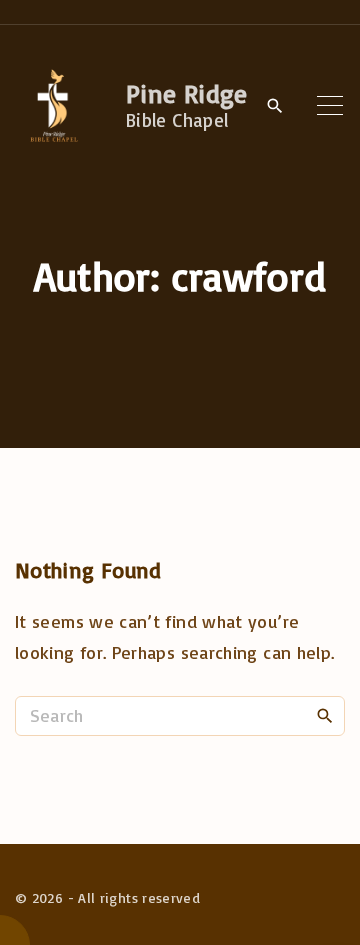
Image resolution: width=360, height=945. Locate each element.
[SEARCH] (325, 715)
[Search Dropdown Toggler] (275, 106)
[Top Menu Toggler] (330, 105)
